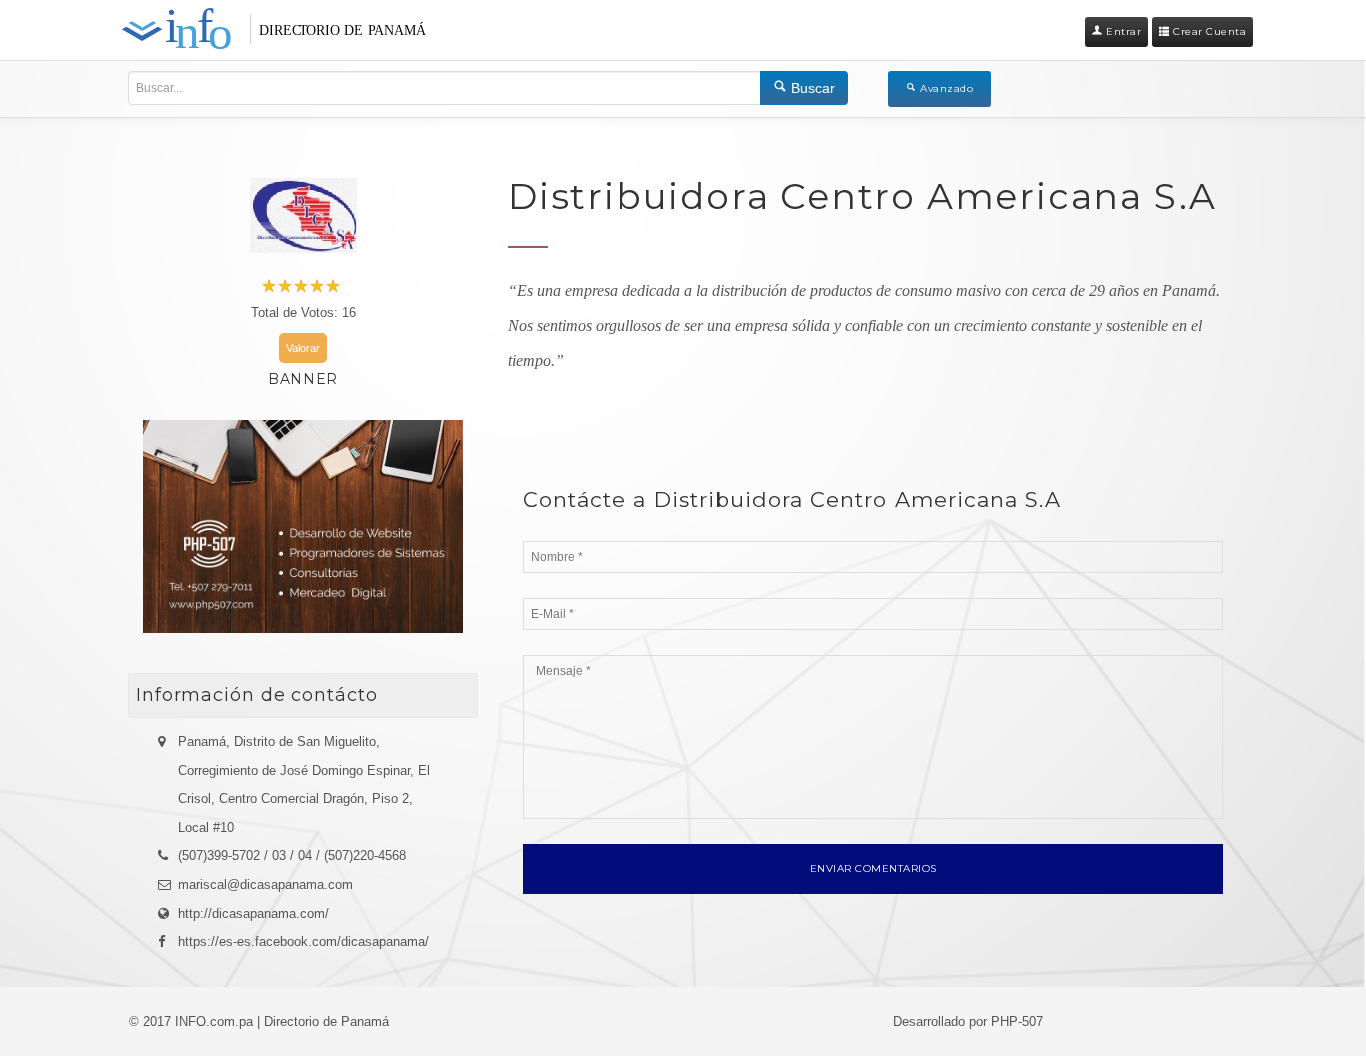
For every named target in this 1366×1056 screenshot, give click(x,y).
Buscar (811, 88)
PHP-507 (1017, 1021)
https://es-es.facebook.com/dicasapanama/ (303, 941)
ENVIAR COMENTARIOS (873, 868)
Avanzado (945, 88)
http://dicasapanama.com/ (253, 913)
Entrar (1122, 31)
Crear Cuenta (1208, 31)
